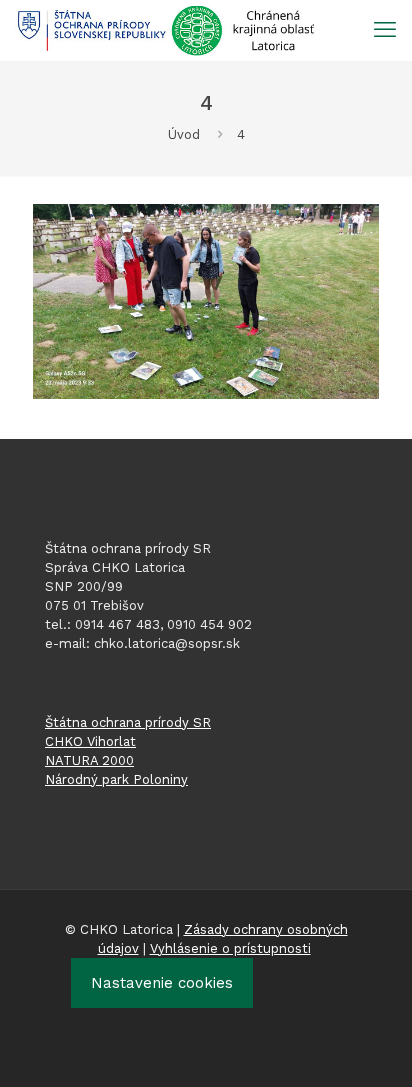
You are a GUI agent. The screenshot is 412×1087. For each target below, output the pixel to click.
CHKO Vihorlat (90, 741)
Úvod (184, 134)
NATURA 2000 (89, 760)
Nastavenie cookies (162, 983)
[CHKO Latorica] (166, 30)
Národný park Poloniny (116, 779)
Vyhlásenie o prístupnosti (230, 948)
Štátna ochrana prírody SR (128, 722)
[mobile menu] (385, 30)
